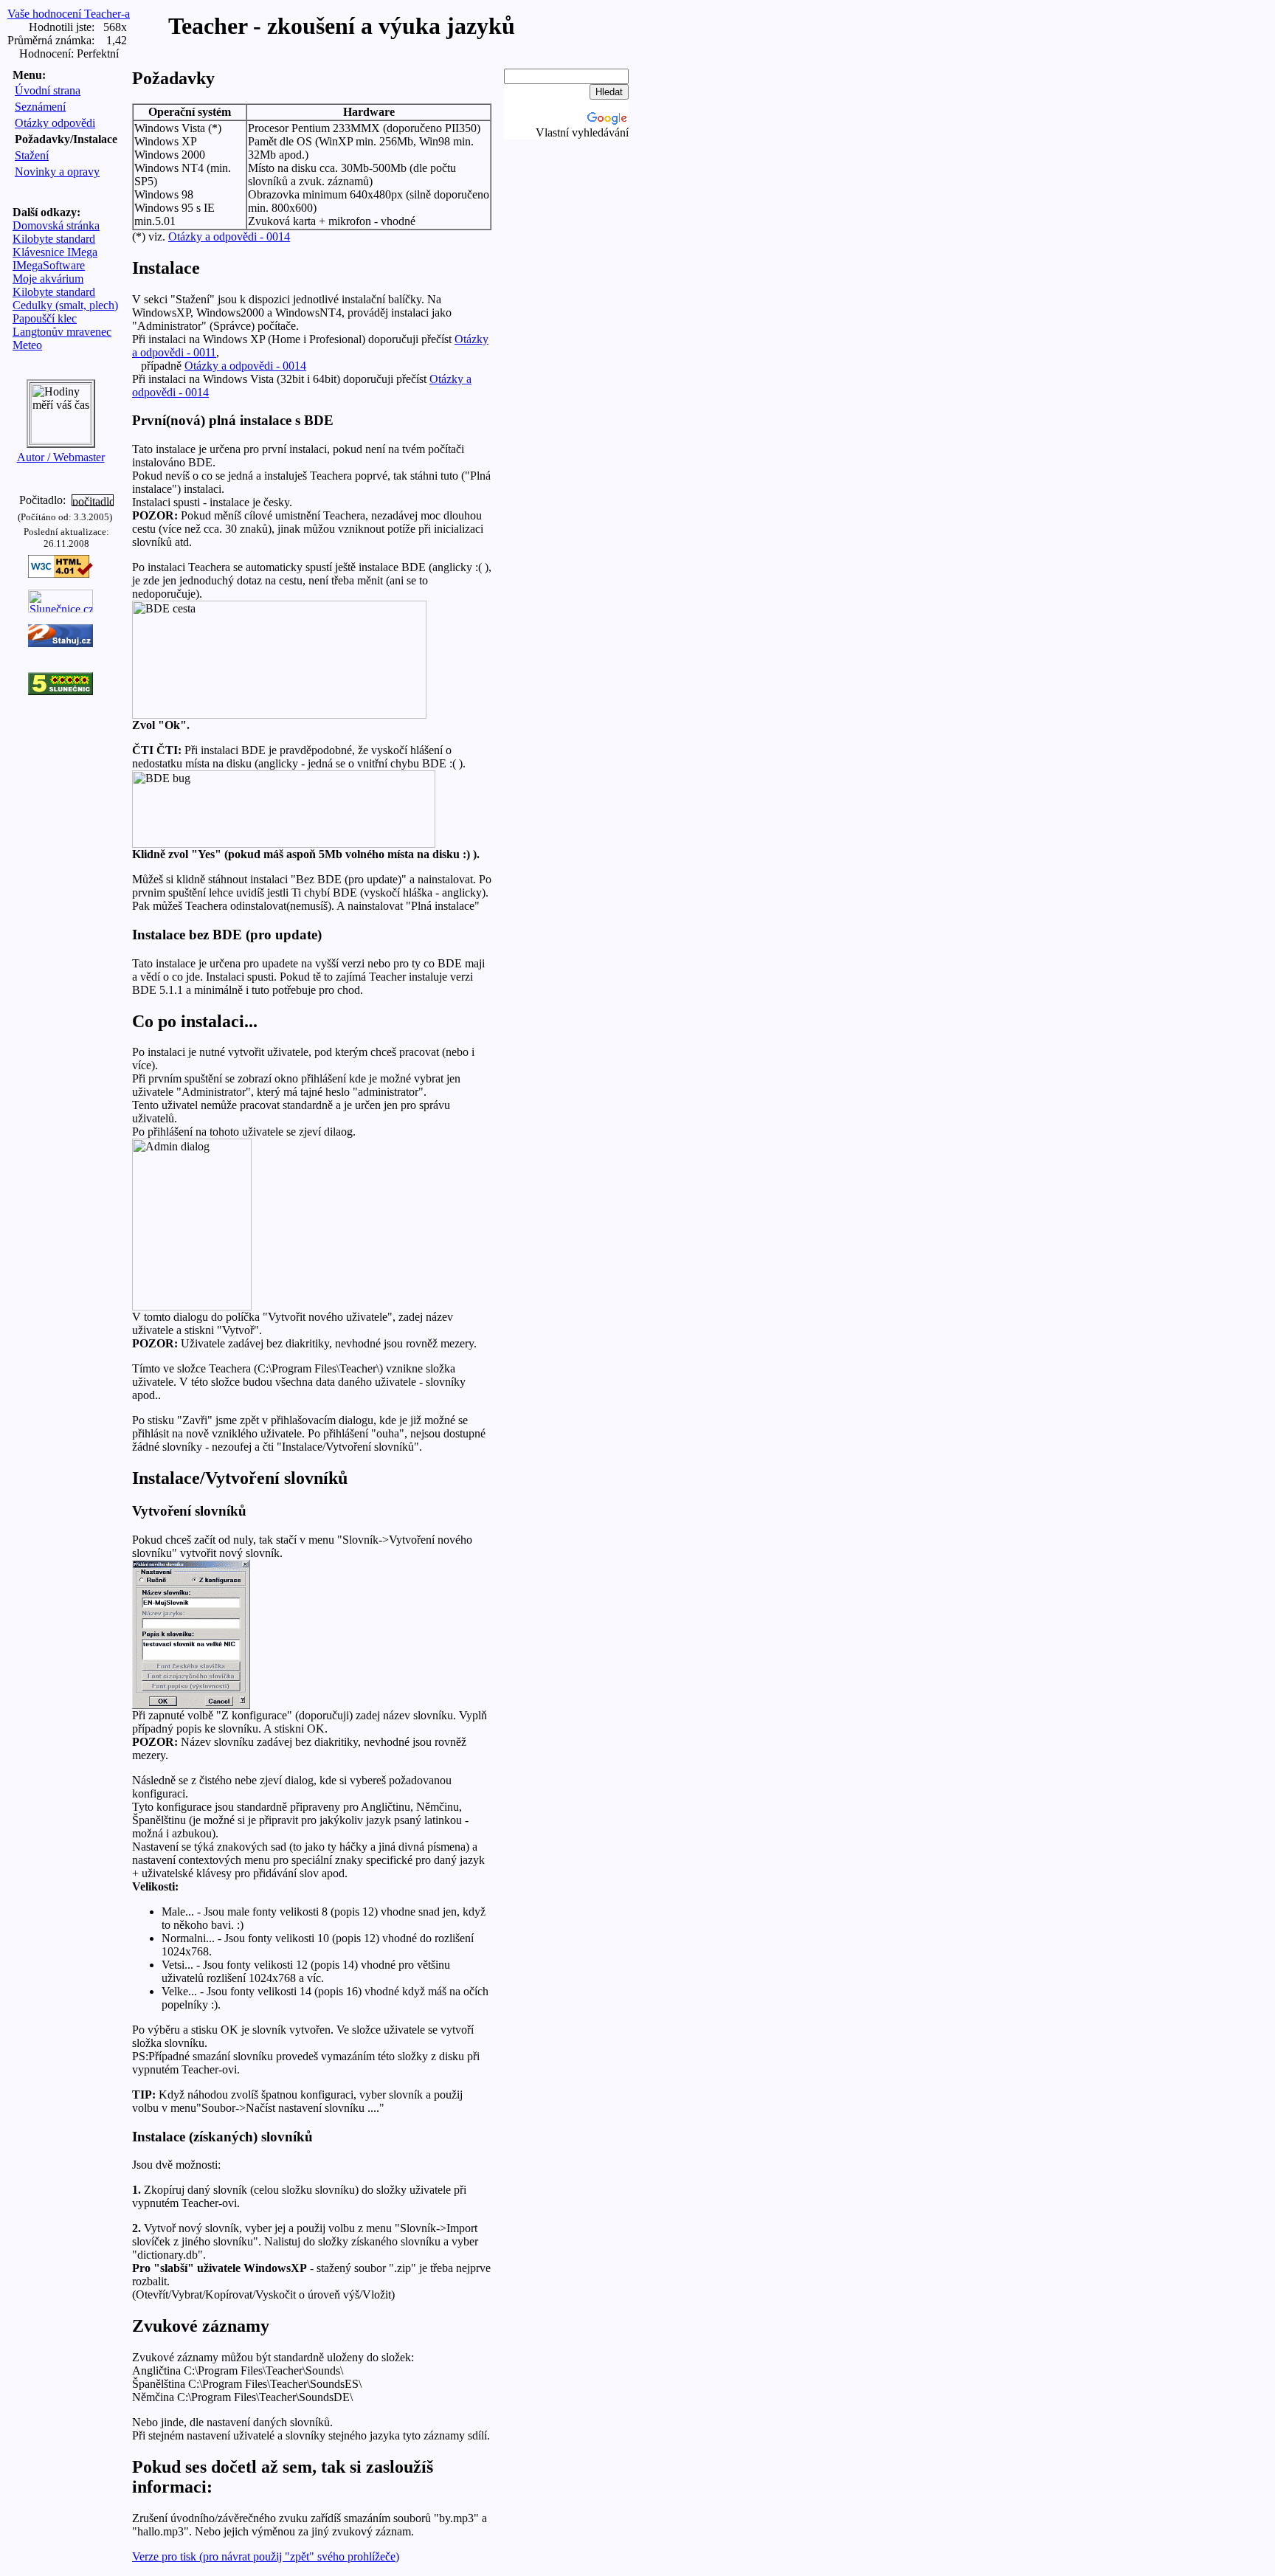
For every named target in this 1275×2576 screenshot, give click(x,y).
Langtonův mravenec (62, 332)
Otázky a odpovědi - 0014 (229, 236)
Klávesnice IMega (55, 252)
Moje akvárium (48, 279)
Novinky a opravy (57, 172)
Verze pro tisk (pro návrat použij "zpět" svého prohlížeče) (266, 2556)
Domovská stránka (56, 225)
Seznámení (40, 107)
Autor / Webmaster (61, 457)
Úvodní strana (48, 90)
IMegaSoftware (49, 265)
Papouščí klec (45, 318)
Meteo (27, 345)
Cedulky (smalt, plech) (65, 305)
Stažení (32, 155)
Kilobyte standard (54, 239)
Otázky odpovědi (55, 123)
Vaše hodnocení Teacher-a (69, 14)
